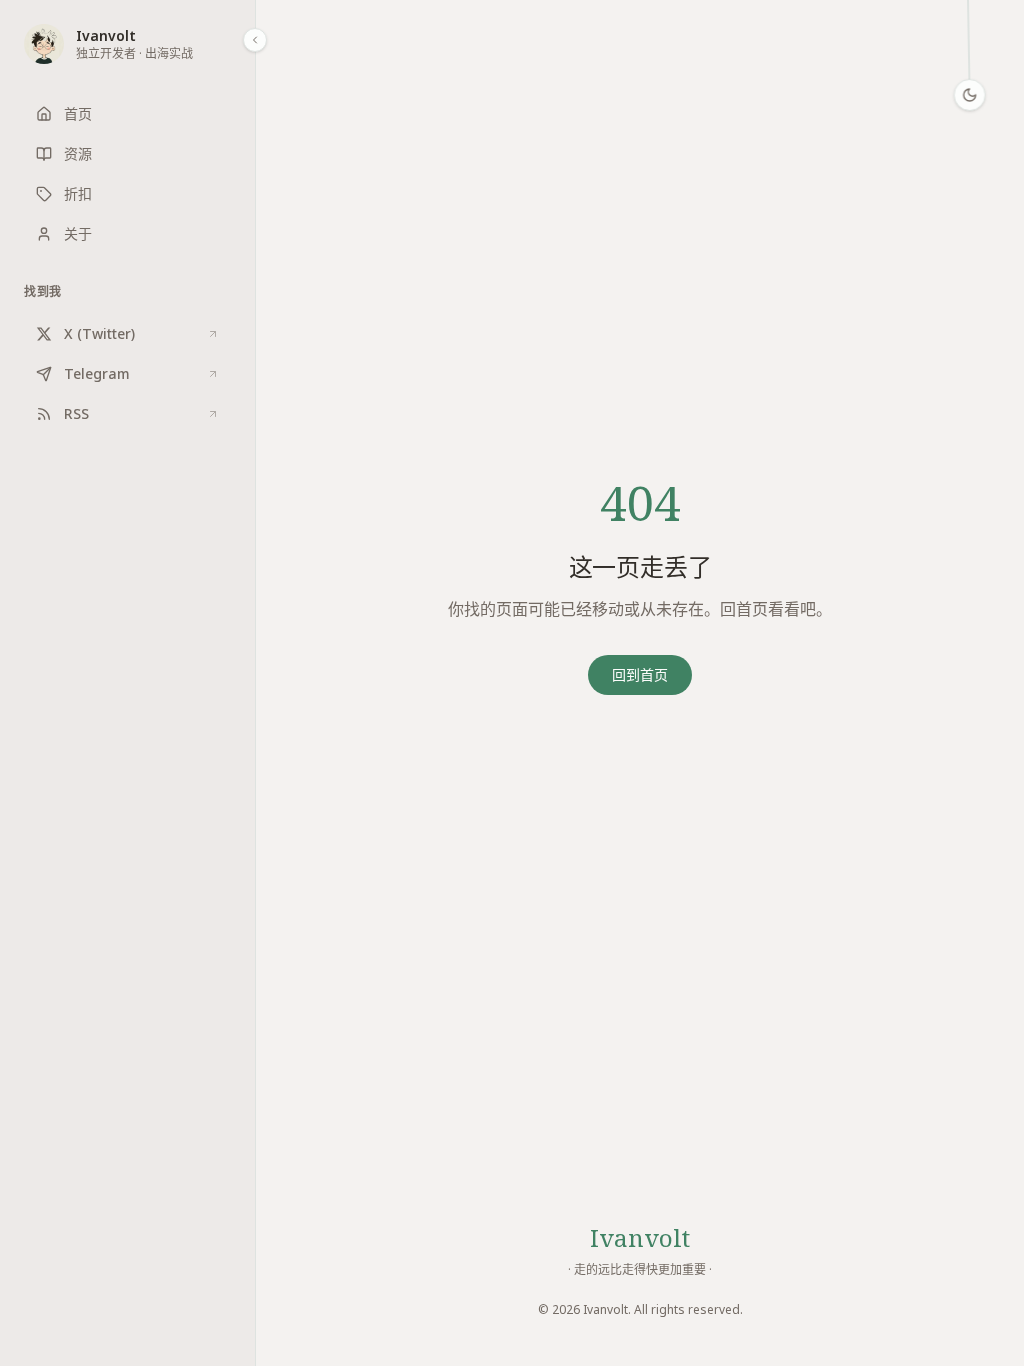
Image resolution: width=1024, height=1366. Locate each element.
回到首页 (640, 674)
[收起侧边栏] (255, 40)
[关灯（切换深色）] (969, 95)
